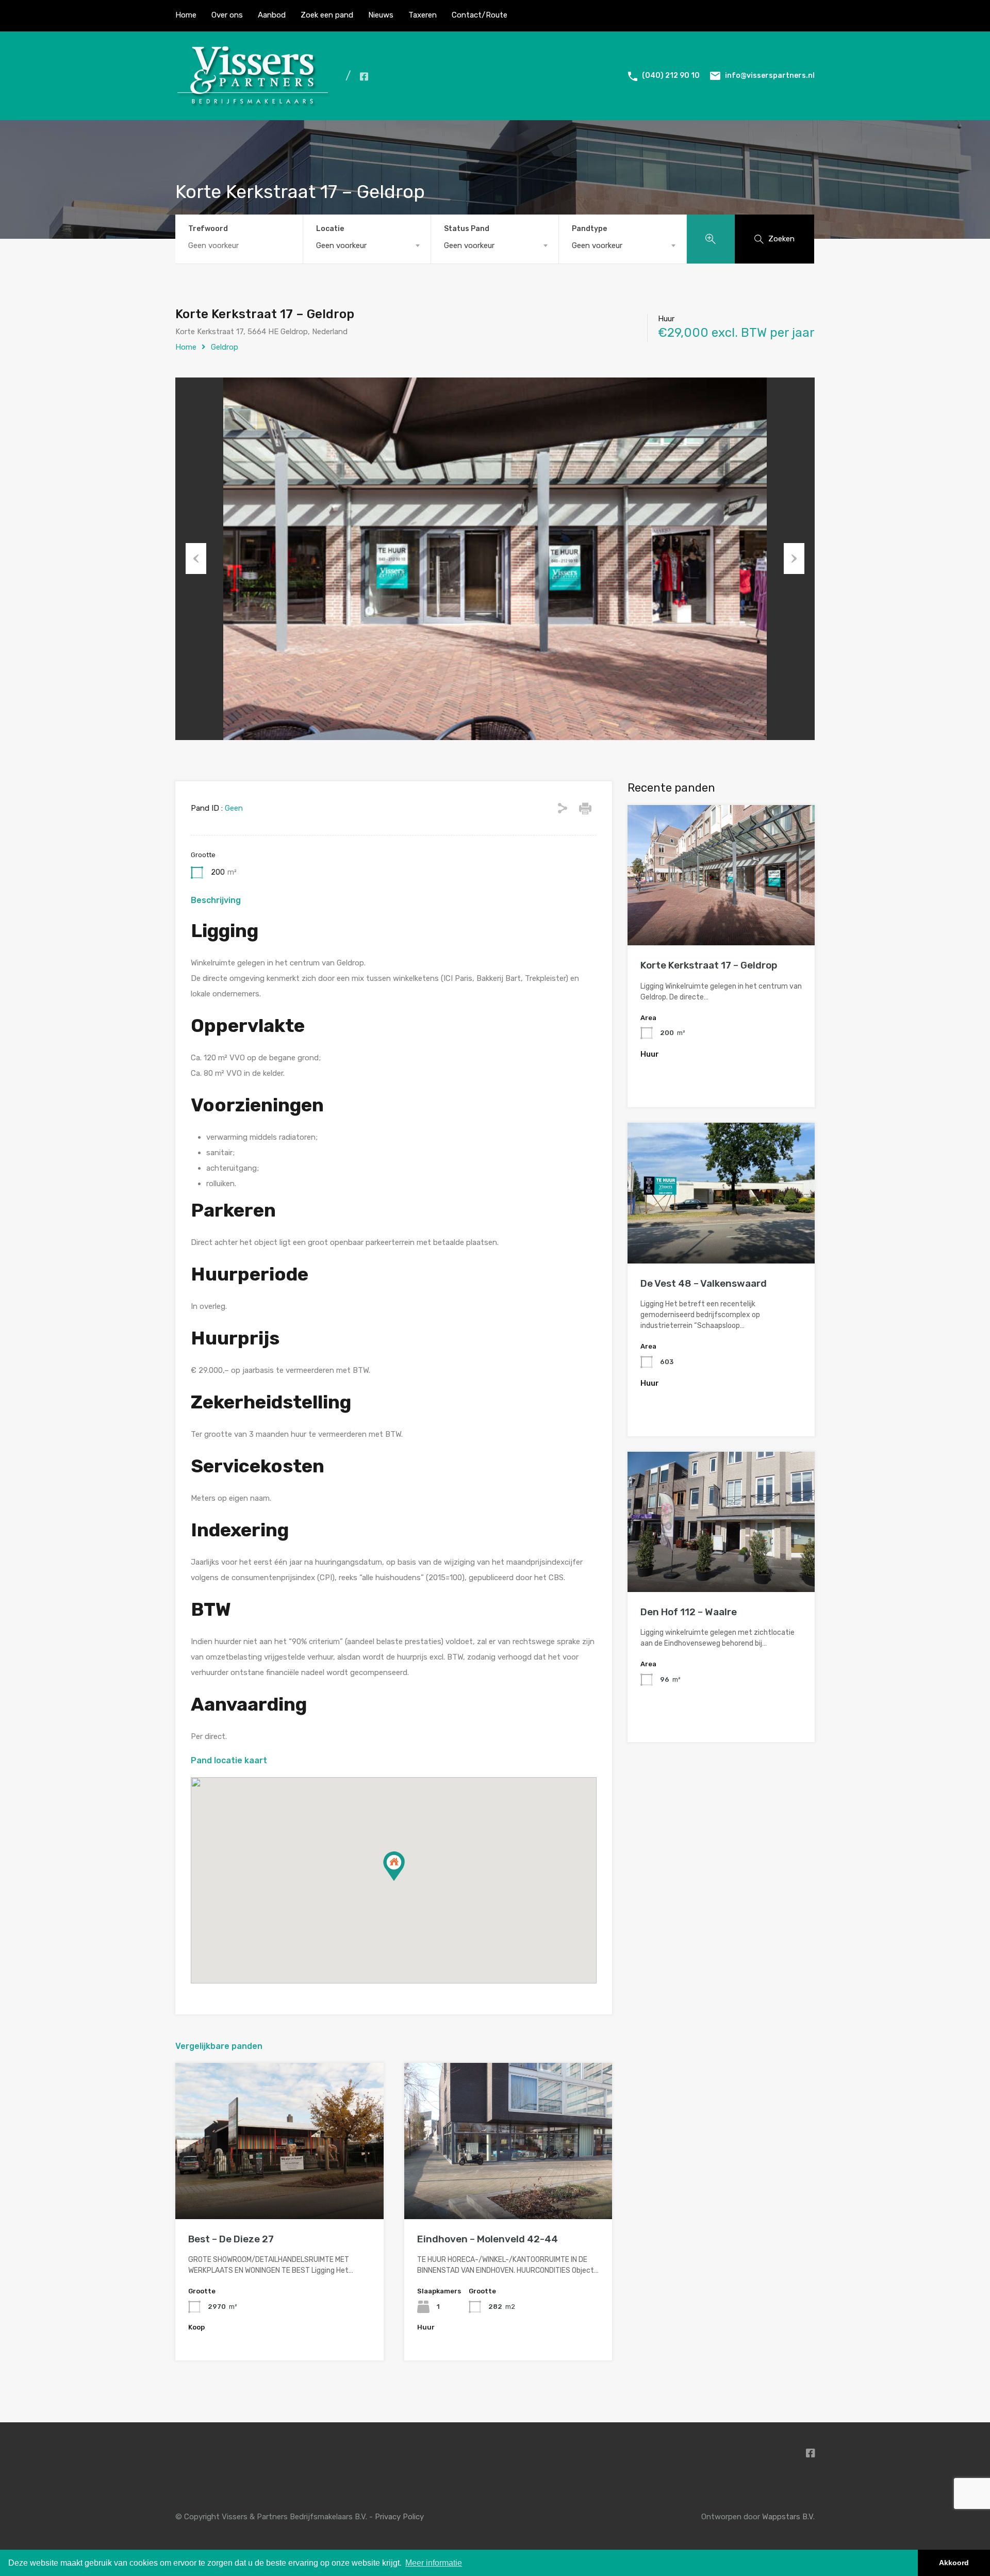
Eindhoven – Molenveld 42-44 (488, 2239)
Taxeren (423, 15)
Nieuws (381, 15)
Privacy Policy (399, 2517)
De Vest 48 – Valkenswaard (704, 1283)
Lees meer (721, 917)
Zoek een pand (327, 15)
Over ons (227, 15)
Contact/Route (480, 15)
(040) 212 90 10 (671, 76)
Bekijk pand (279, 2188)
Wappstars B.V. (788, 2517)
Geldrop (225, 347)
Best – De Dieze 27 (231, 2239)
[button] (394, 1866)
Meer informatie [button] (434, 2563)
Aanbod (272, 15)
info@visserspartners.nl (770, 76)
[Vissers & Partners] (253, 105)
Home (186, 15)
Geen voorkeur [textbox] (341, 245)
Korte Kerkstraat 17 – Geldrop (709, 965)
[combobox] (367, 245)
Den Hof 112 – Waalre (689, 1612)
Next (794, 559)
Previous (196, 559)
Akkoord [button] (954, 2563)
